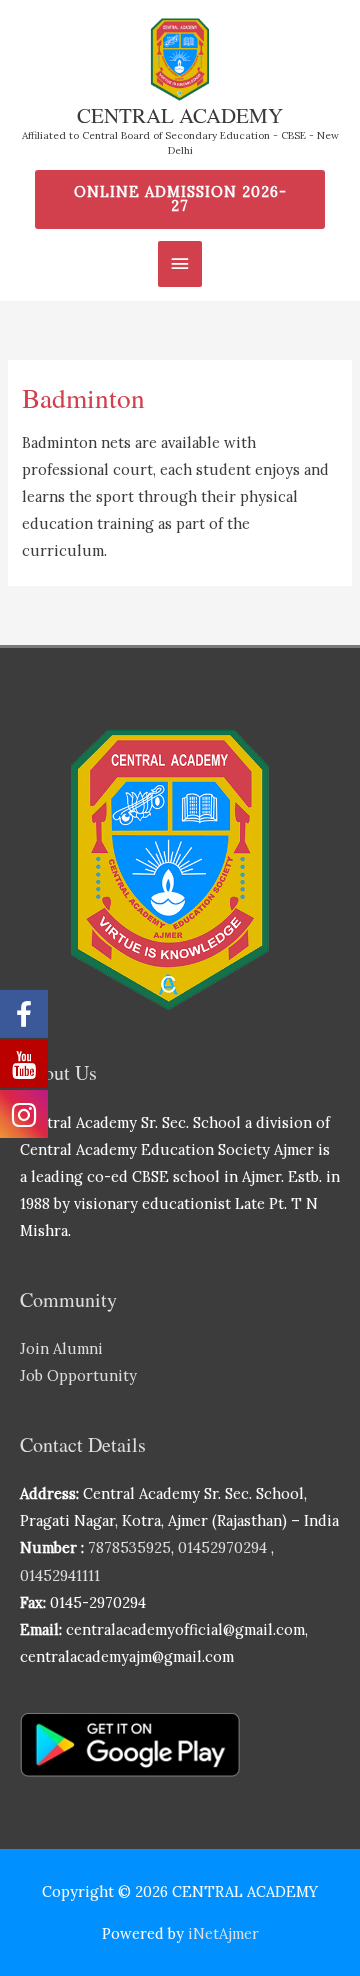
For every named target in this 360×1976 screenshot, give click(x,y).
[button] (180, 199)
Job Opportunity (78, 1375)
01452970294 (222, 1547)
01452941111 (60, 1575)
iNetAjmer (223, 1933)
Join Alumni (61, 1348)
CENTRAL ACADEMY (180, 115)
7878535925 (129, 1547)
